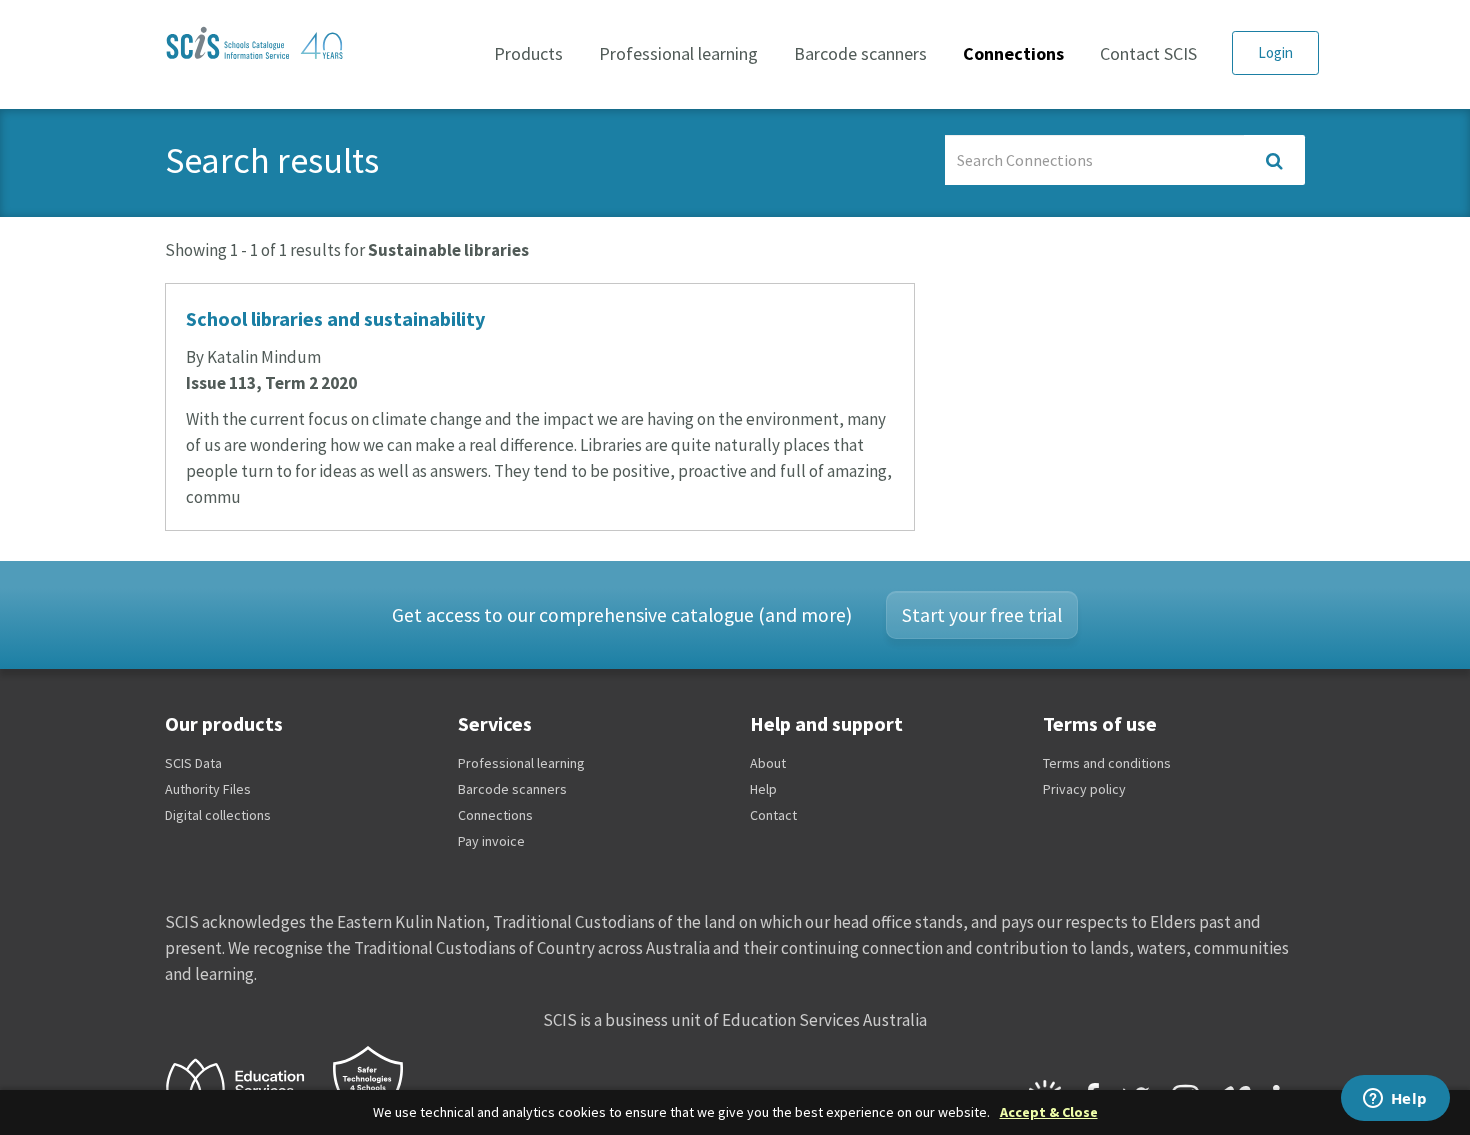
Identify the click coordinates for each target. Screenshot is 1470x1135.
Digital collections (218, 815)
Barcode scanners (860, 53)
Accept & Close (1049, 1112)
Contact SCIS (1148, 53)
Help (763, 789)
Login (1275, 52)
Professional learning (678, 53)
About (768, 763)
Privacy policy (1084, 789)
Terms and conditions (1107, 763)
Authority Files (208, 789)
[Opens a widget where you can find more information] (1395, 1100)
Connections (1013, 53)
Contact (773, 815)
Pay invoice (491, 841)
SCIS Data (193, 763)
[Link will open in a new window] (244, 1086)
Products (528, 53)
